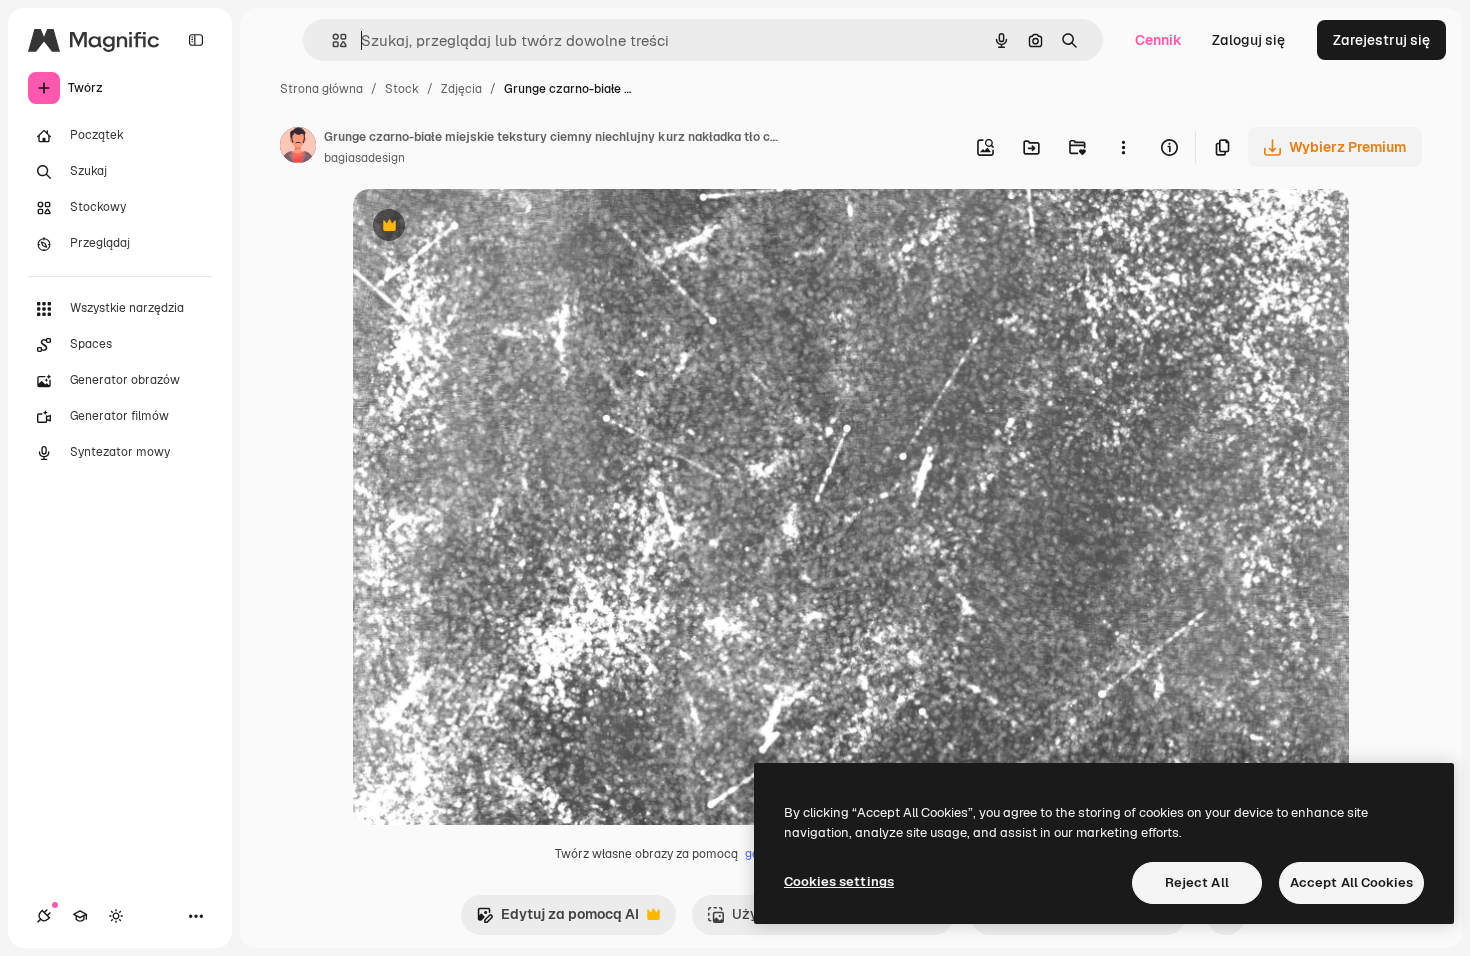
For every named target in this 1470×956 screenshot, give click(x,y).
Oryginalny (491, 227)
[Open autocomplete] (331, 40)
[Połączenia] (44, 916)
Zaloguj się (1248, 40)
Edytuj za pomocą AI (557, 919)
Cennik (1158, 40)
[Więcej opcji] (1123, 147)
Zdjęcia (461, 89)
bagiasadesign (364, 158)
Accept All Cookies (1351, 882)
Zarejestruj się (1381, 40)
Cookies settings (839, 881)
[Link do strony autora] (298, 148)
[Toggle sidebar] (196, 40)
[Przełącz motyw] (116, 916)
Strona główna (321, 89)
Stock (402, 89)
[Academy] (80, 916)
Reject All (1197, 882)
